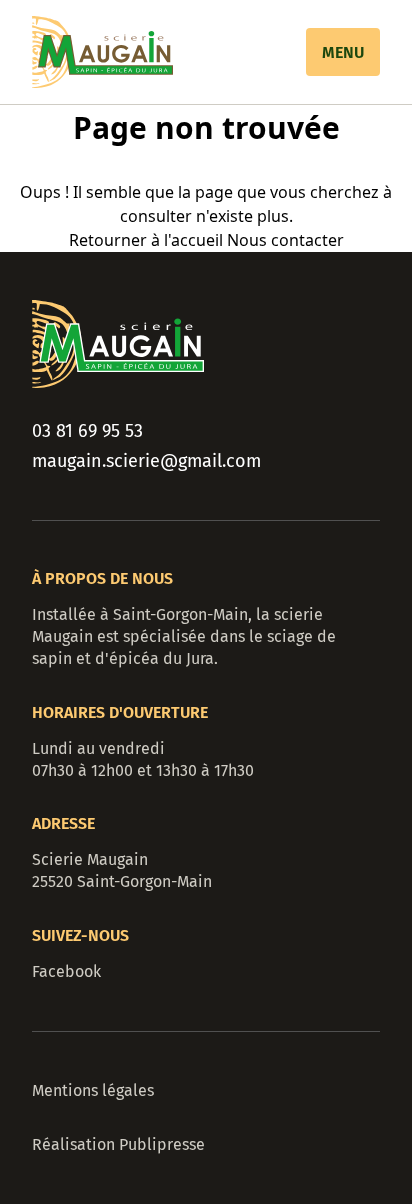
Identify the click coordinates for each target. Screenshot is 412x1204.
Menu (343, 52)
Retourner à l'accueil (146, 240)
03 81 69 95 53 (87, 431)
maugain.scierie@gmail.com (146, 461)
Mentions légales (93, 1090)
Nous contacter (285, 240)
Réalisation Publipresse (118, 1144)
